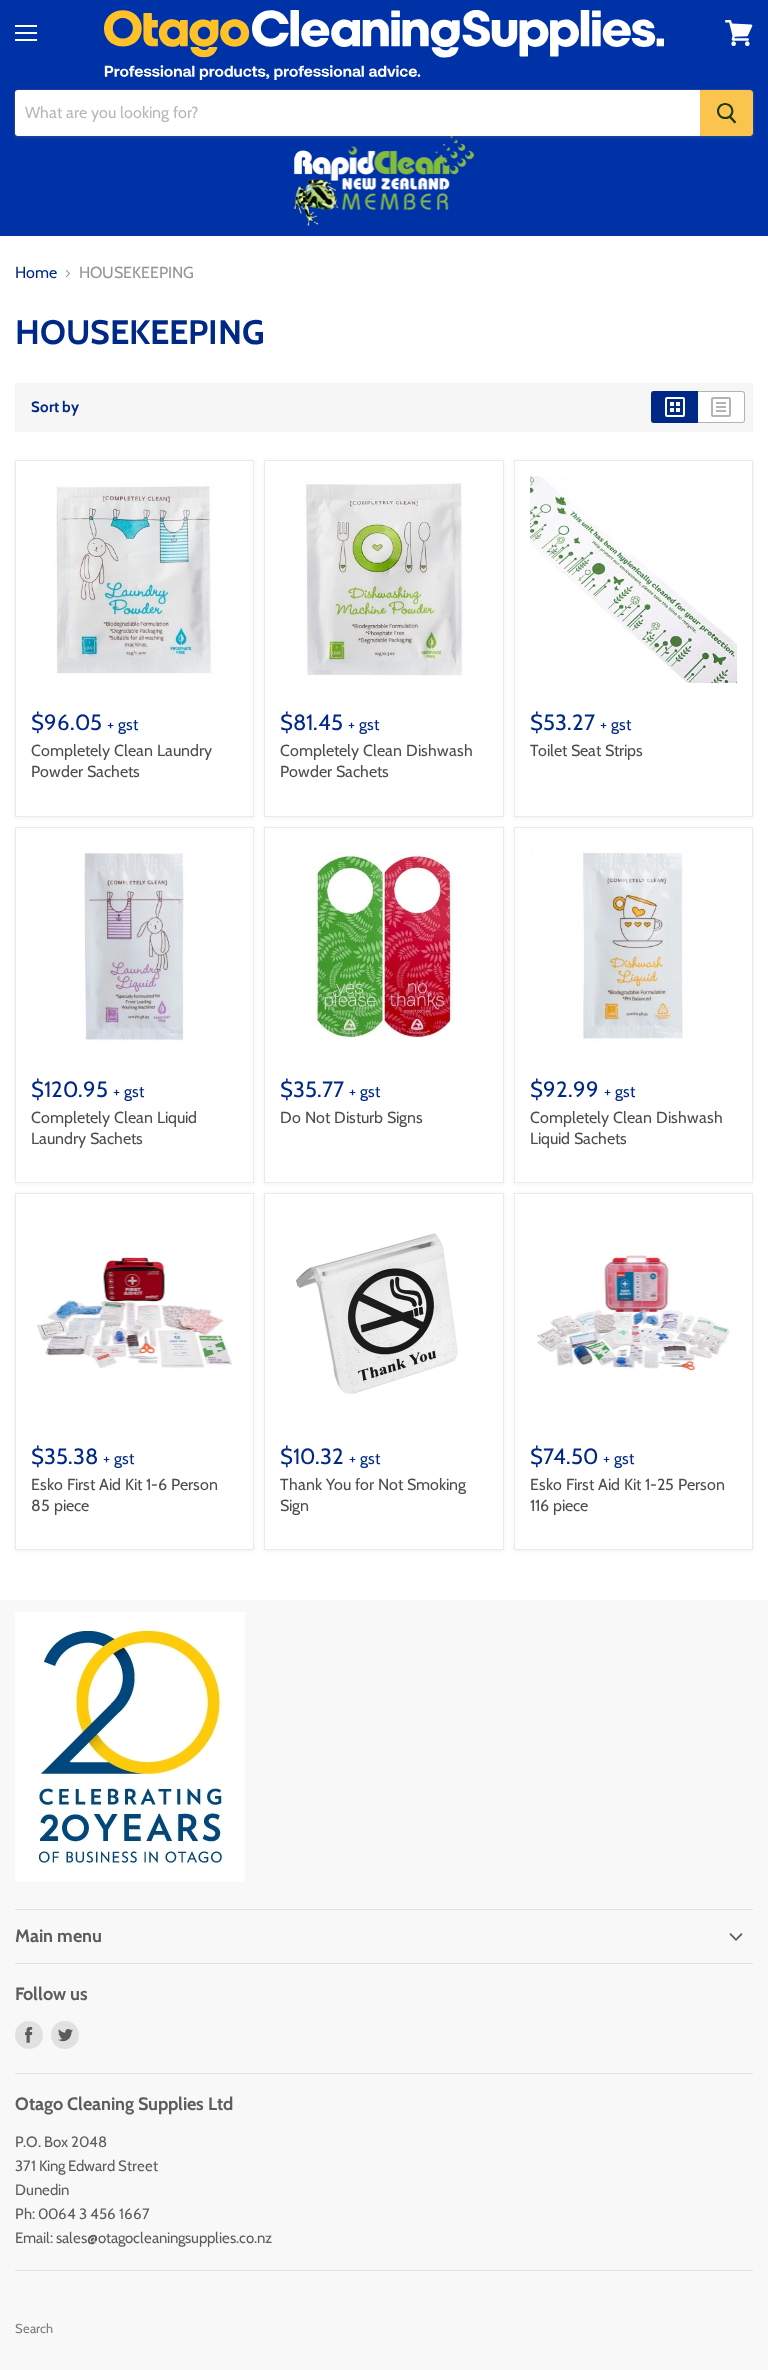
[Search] (726, 113)
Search (34, 2328)
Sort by (55, 407)
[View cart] (739, 33)
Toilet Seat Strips (586, 750)
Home (36, 273)
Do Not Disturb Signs (351, 1117)
